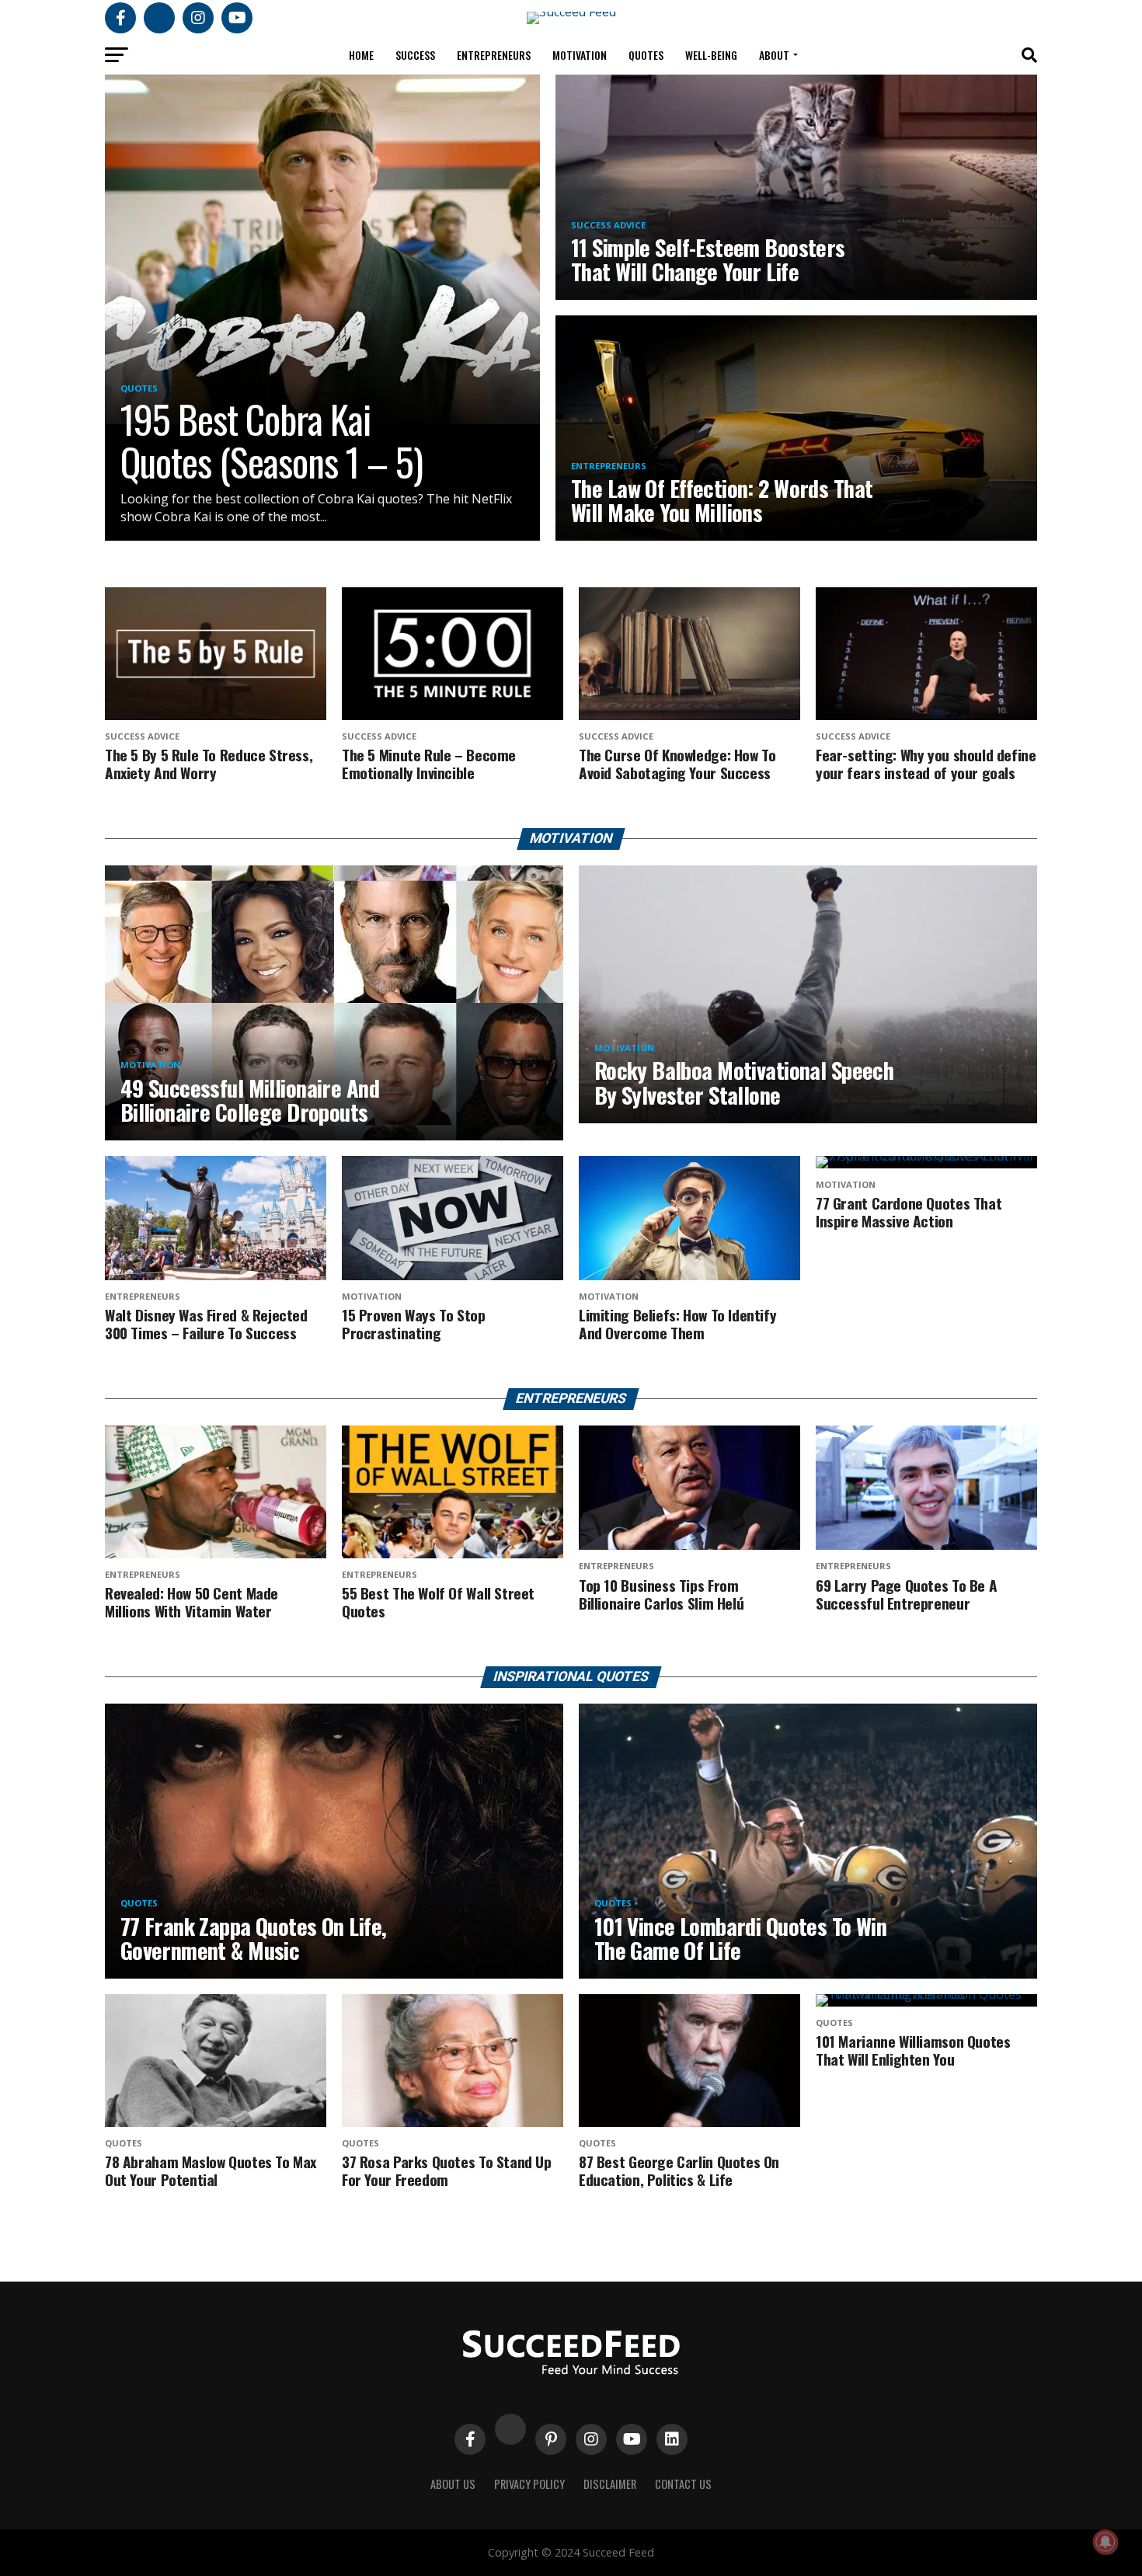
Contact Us (683, 2484)
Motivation (580, 55)
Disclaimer (610, 2484)
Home (361, 55)
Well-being (711, 55)
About (774, 55)
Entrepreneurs (494, 55)
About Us (453, 2484)
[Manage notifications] (1105, 2542)
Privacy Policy (529, 2484)
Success (415, 55)
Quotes (646, 55)
